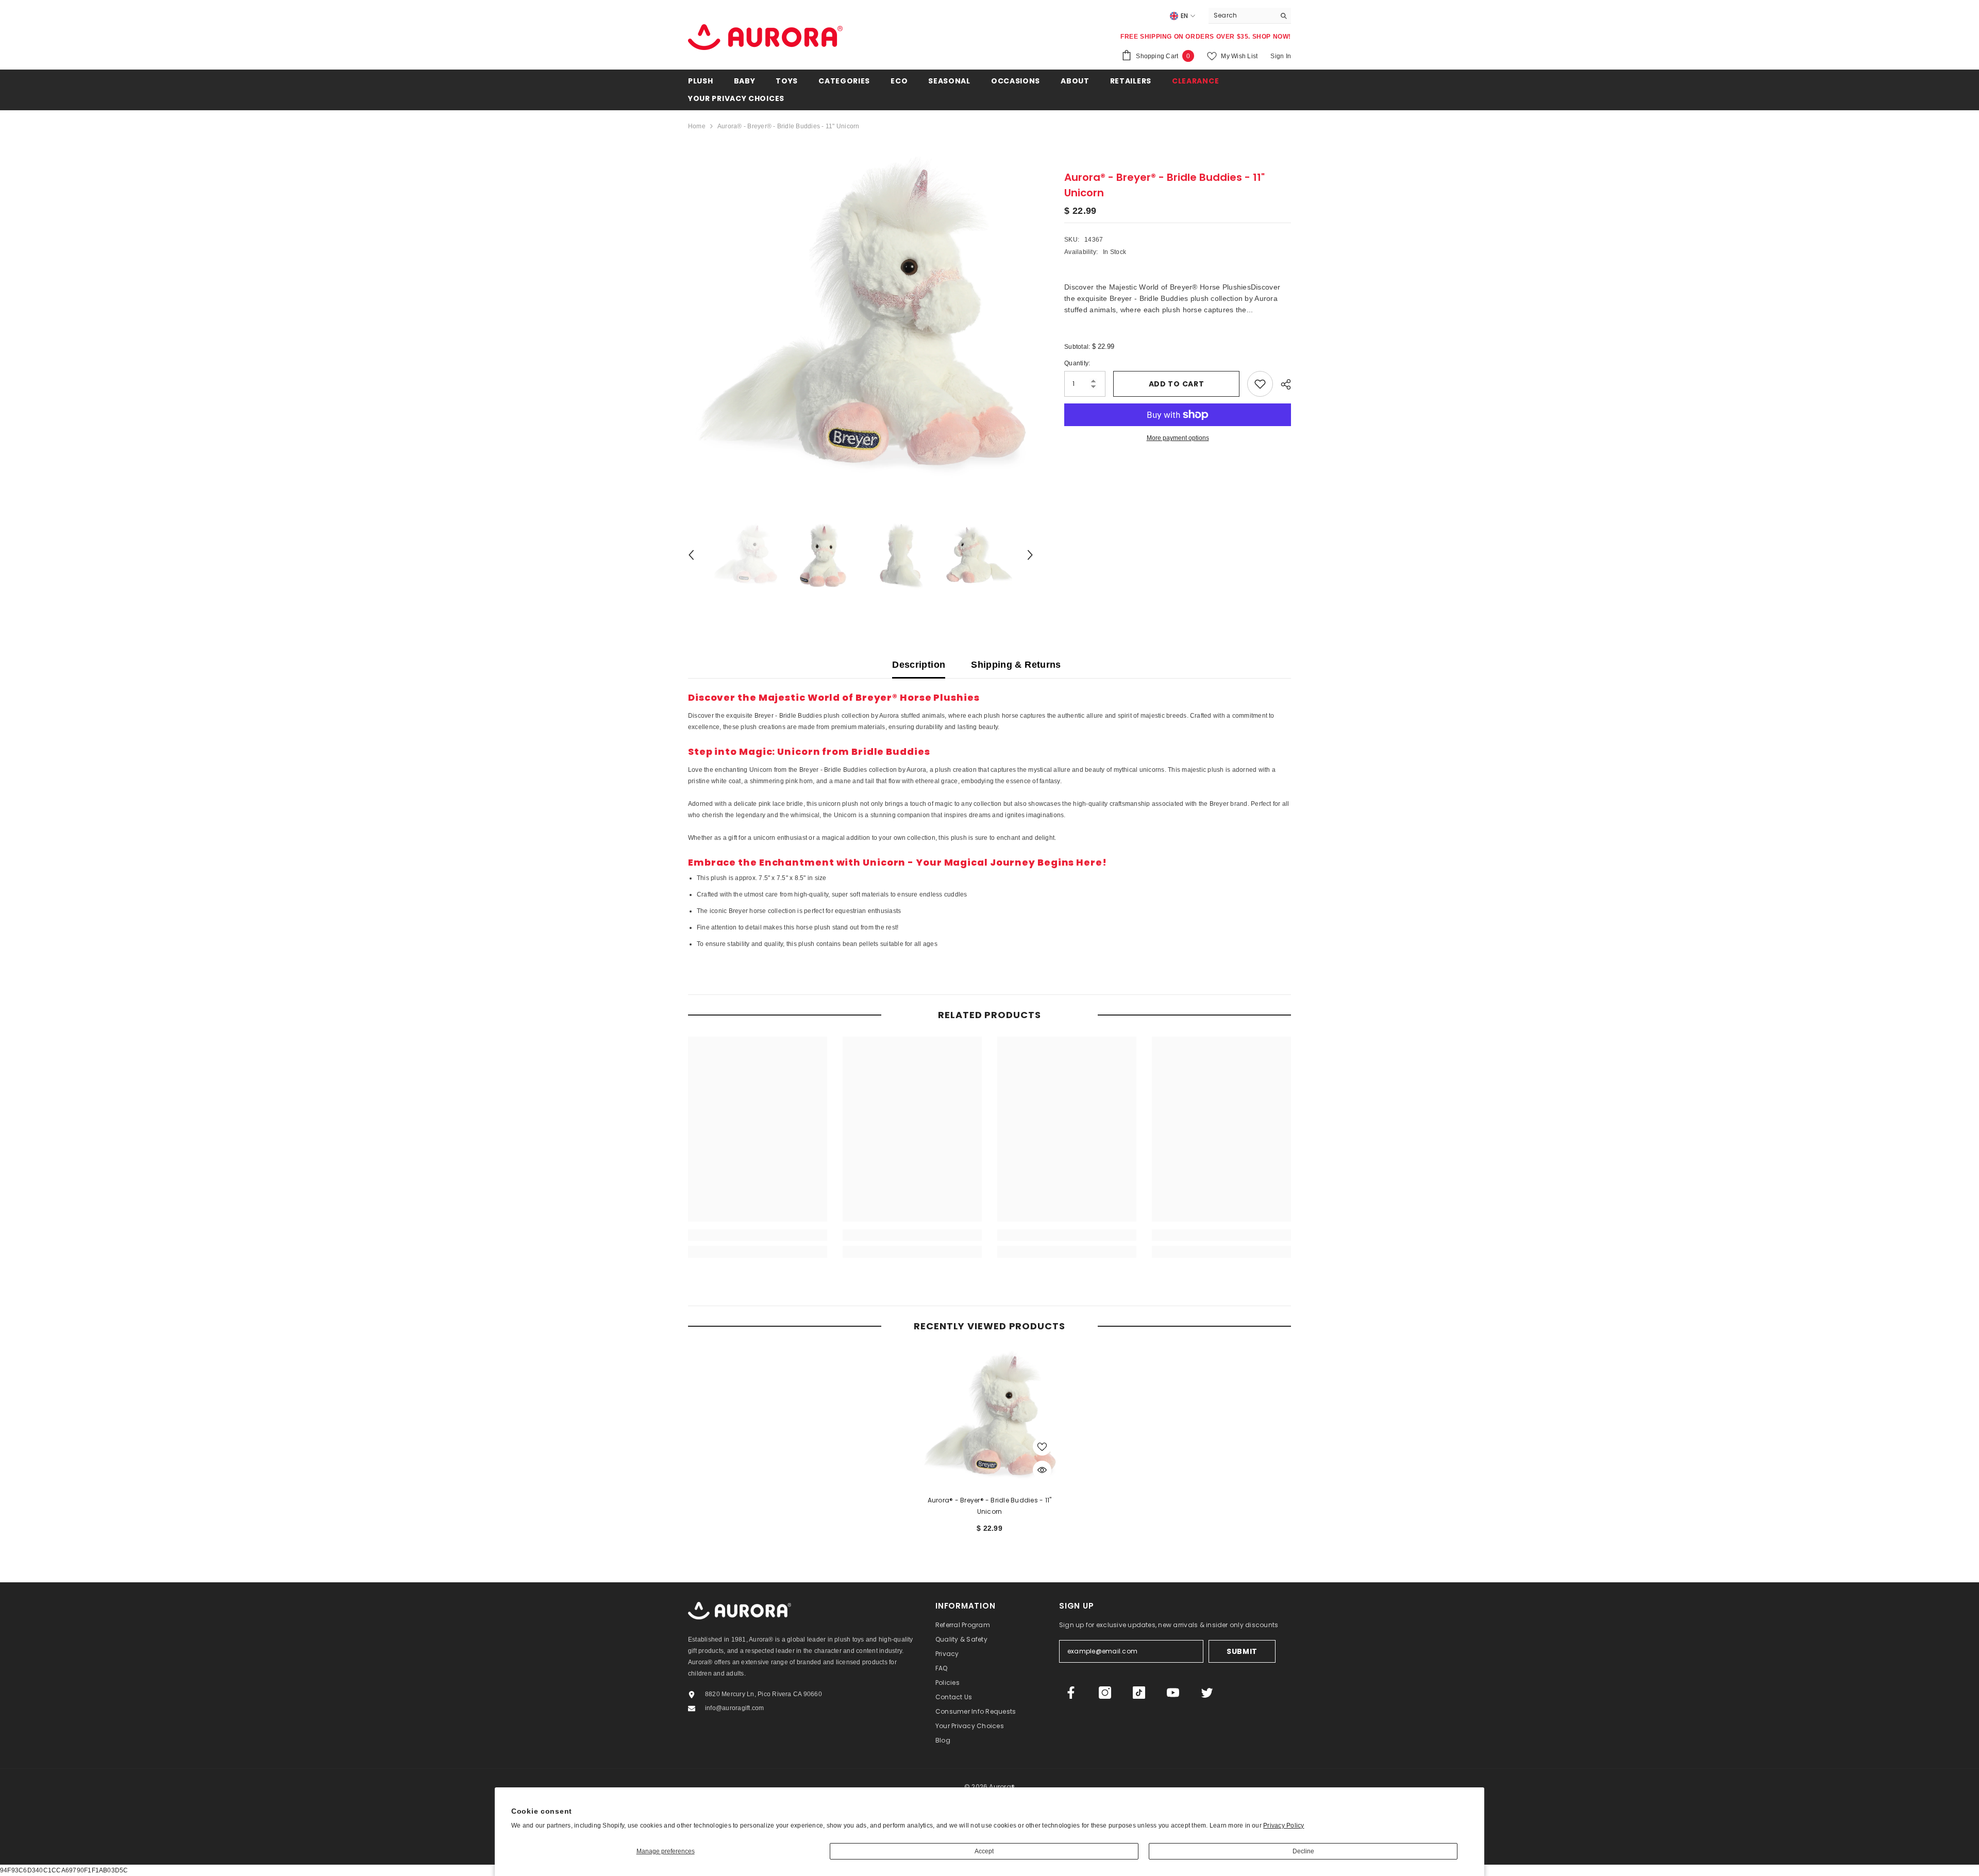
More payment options (1178, 438)
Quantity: (1077, 363)
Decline (1303, 1851)
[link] (758, 1235)
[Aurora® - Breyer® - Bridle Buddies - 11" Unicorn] (989, 1417)
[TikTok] (1139, 1693)
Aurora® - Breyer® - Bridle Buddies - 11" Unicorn (990, 1506)
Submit (1242, 1651)
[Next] (1030, 555)
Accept (984, 1851)
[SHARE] (1282, 384)
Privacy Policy (1284, 1826)
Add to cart (1177, 384)
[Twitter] (1207, 1693)
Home (697, 126)
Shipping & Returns (1016, 665)
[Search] (1250, 16)
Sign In (1281, 56)
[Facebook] (1071, 1693)
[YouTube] (1173, 1693)
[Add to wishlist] (1260, 384)
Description (919, 665)
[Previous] (691, 555)
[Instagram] (1105, 1693)
